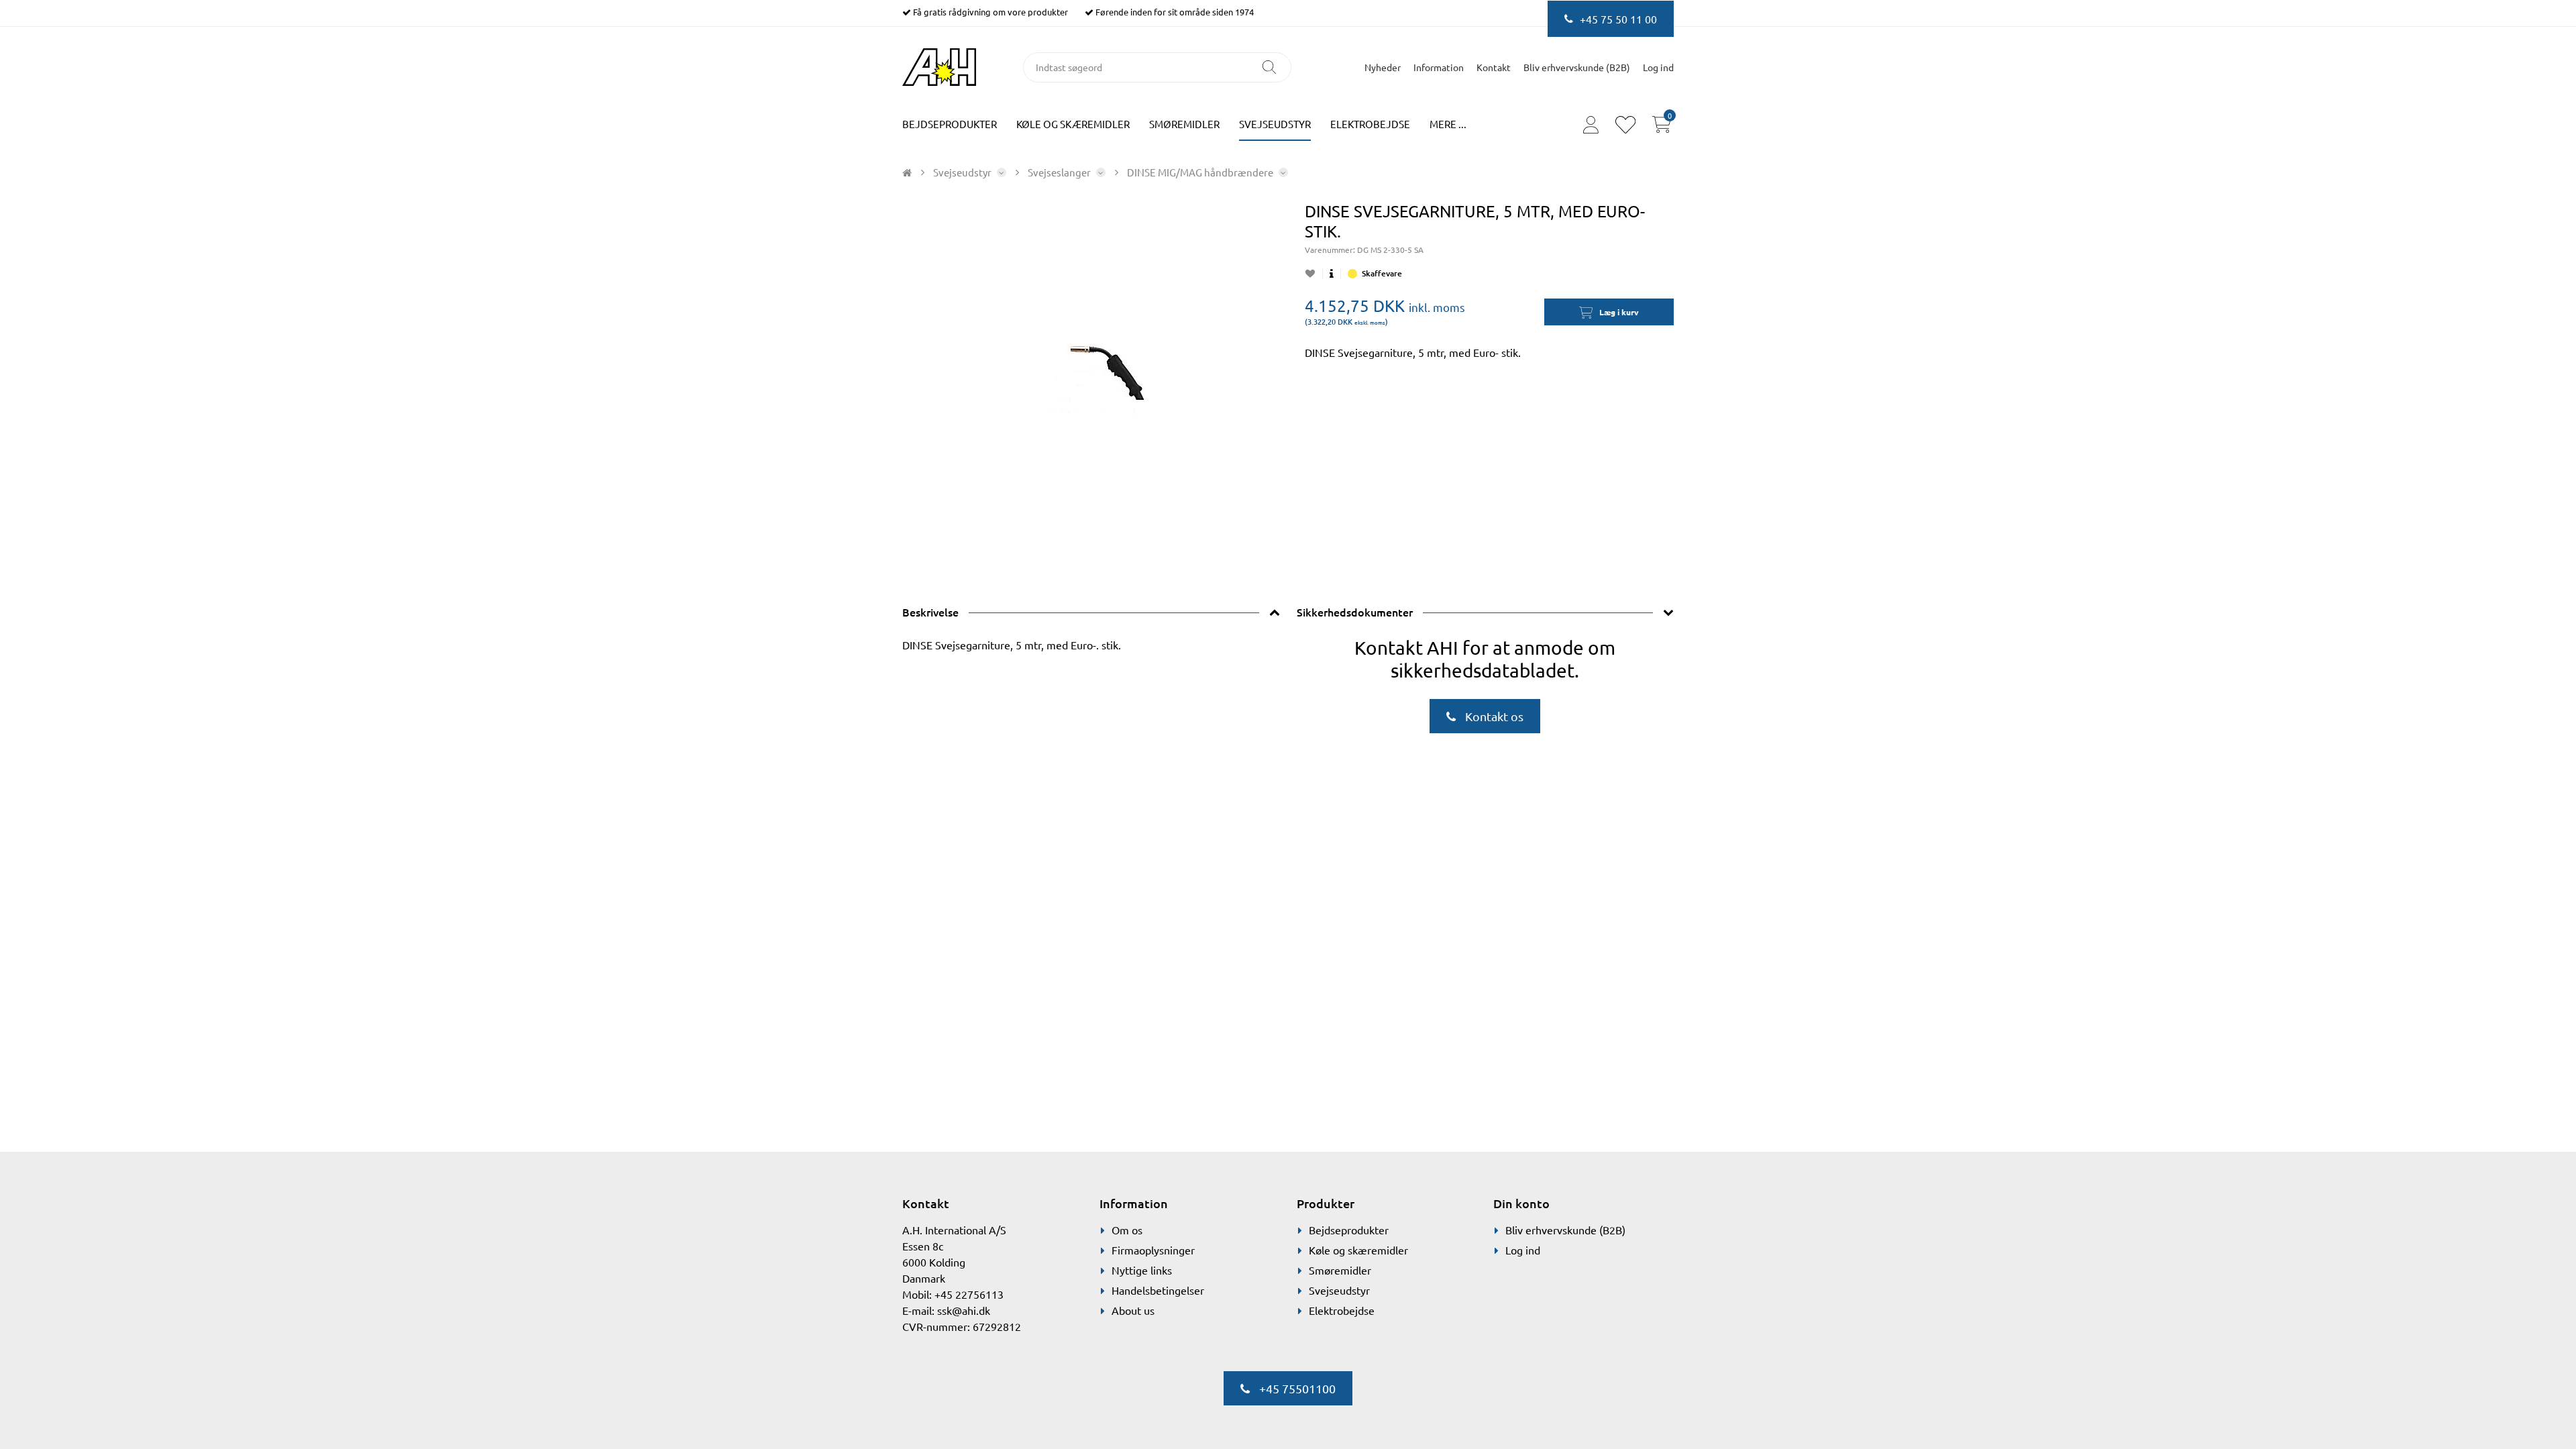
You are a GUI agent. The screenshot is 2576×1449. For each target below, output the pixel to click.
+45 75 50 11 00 (1618, 19)
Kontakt (1494, 67)
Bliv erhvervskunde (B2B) (1577, 67)
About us (1133, 1310)
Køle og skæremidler (1073, 124)
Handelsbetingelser (1158, 1290)
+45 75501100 (1296, 1388)
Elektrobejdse (1370, 124)
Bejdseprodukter (950, 124)
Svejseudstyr (1275, 124)
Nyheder (1383, 67)
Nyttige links (1142, 1270)
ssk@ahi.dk (964, 1310)
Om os (1127, 1230)
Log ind (1523, 1250)
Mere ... (1448, 124)
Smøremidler (1184, 124)
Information (1439, 67)
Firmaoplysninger (1153, 1250)
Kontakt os (1493, 716)
